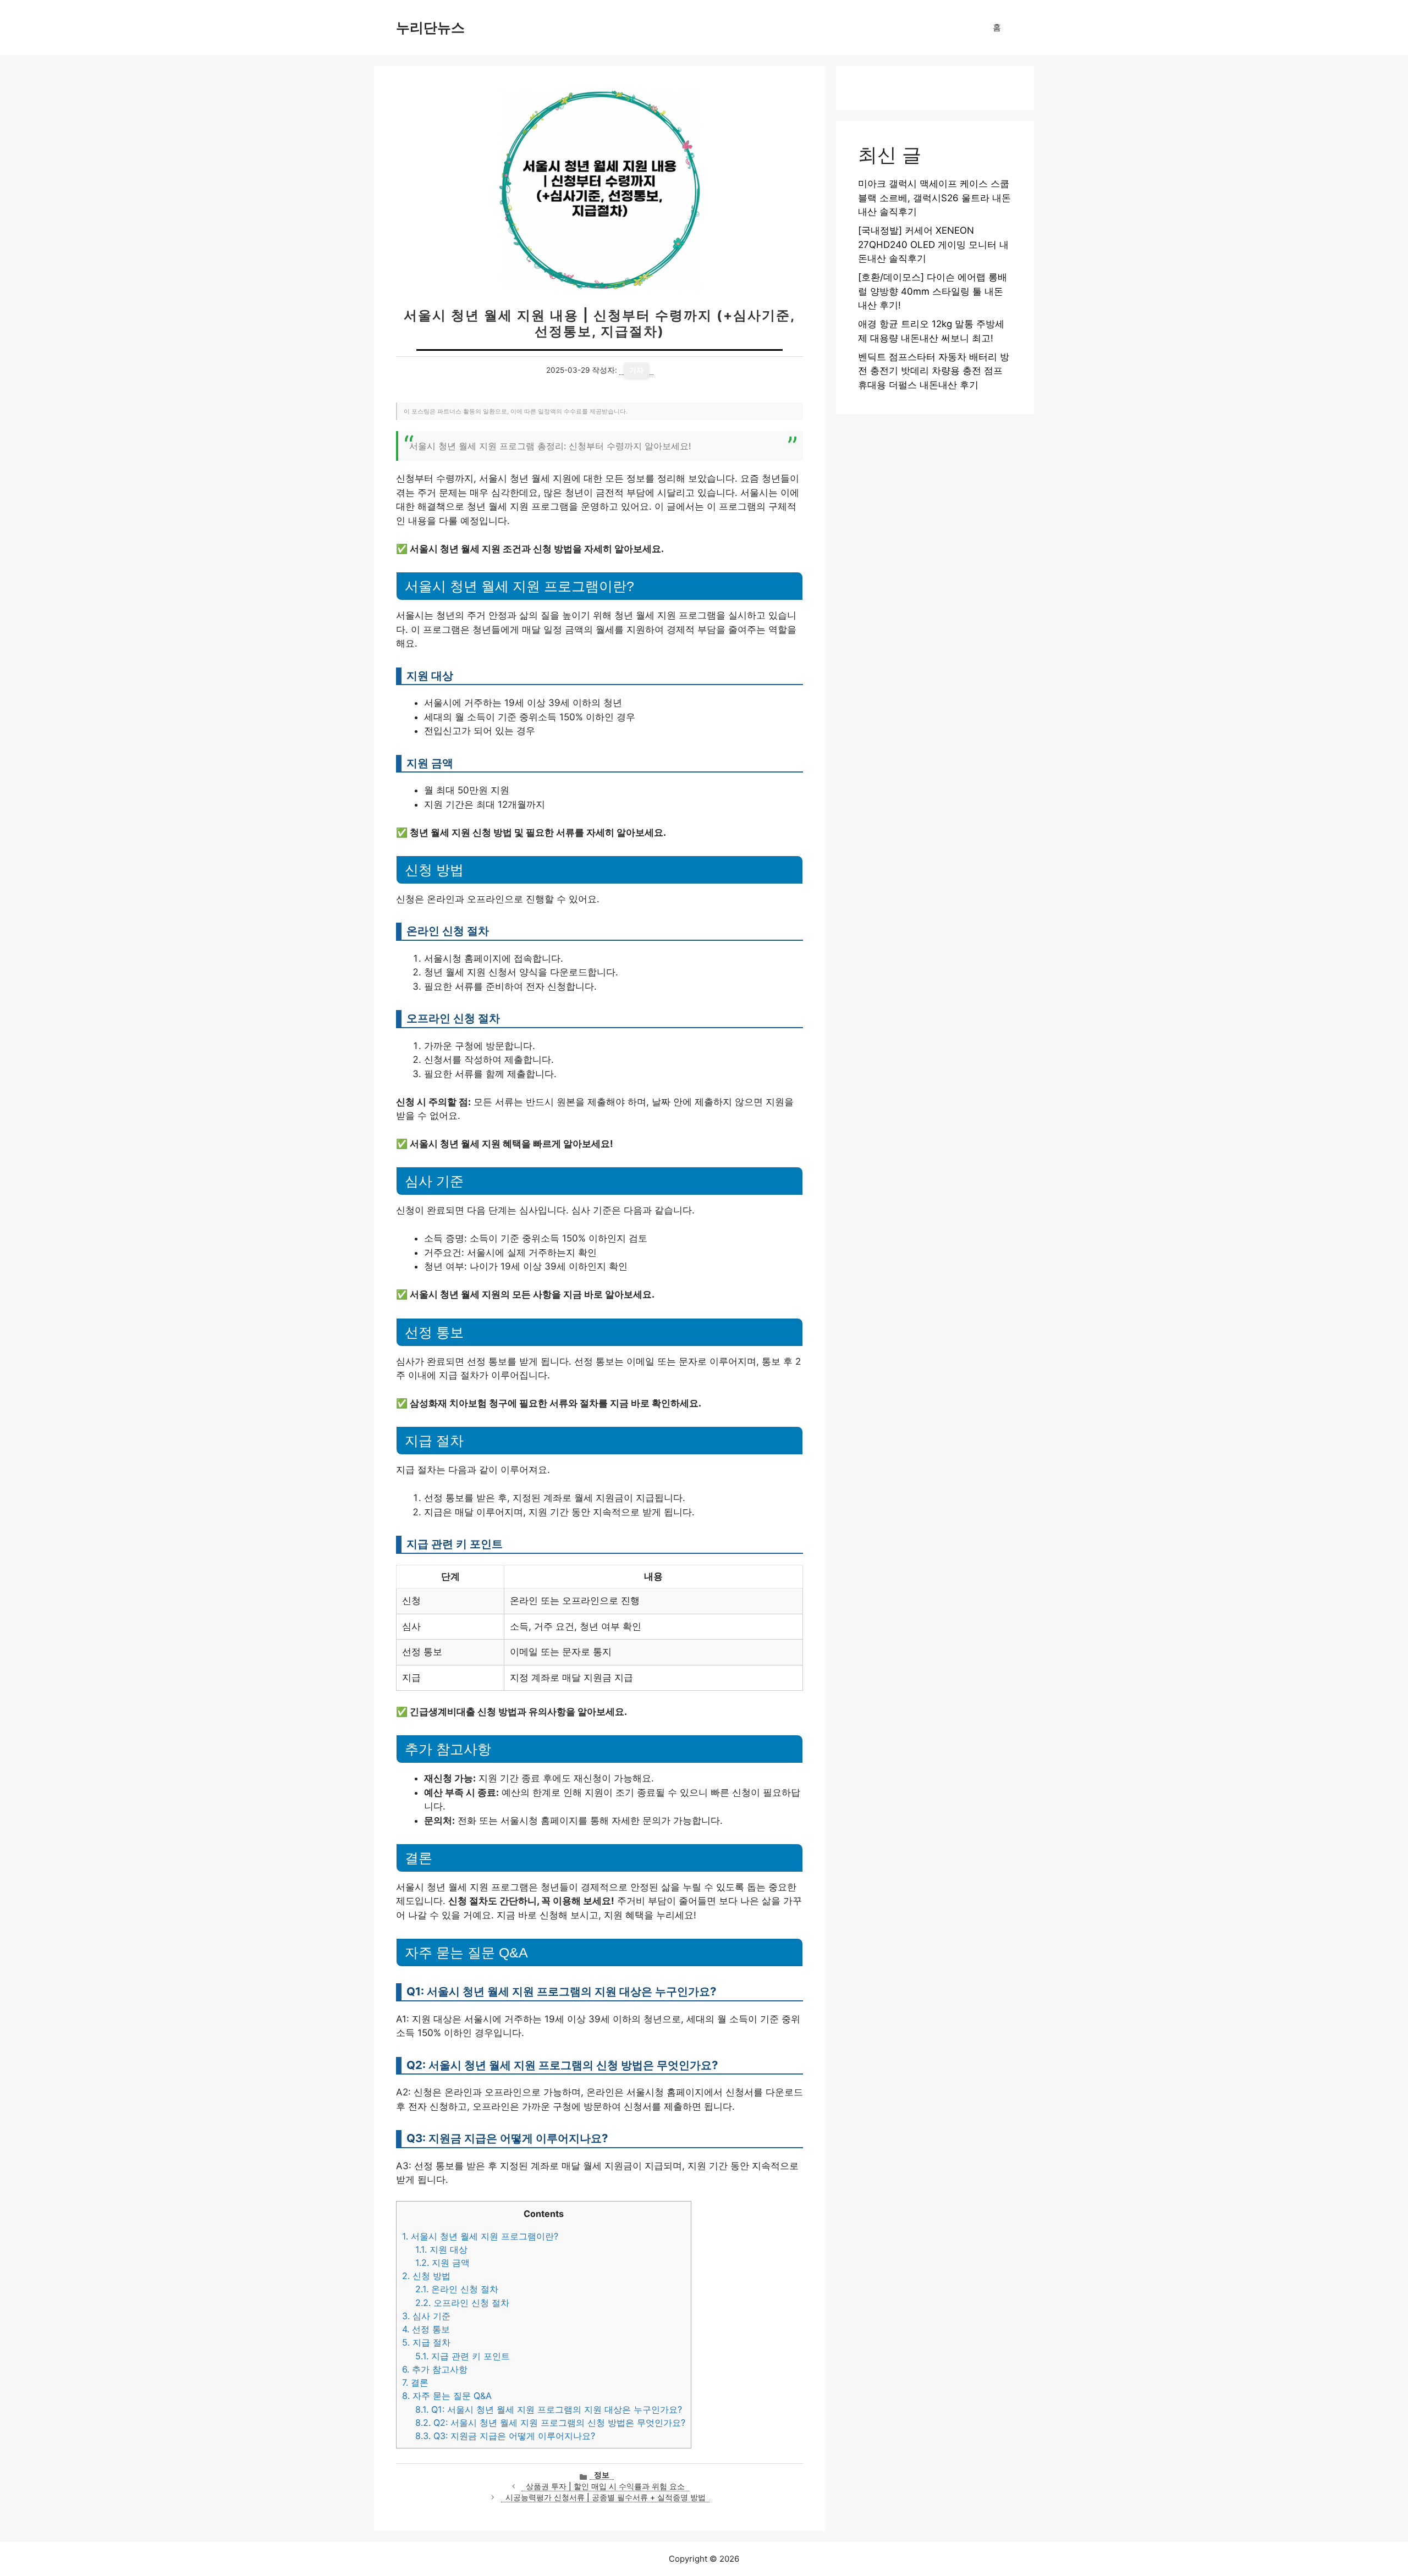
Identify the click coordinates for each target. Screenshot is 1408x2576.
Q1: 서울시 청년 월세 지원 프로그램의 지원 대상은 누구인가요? (549, 2409)
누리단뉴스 (430, 27)
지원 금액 (442, 2263)
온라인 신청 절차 (457, 2289)
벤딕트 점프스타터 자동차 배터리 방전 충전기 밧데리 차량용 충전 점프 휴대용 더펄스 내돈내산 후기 (934, 371)
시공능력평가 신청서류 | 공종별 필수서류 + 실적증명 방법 (606, 2497)
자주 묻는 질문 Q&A (447, 2396)
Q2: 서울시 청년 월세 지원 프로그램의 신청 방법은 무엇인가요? (550, 2423)
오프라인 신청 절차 (462, 2303)
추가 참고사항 (435, 2369)
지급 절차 (426, 2342)
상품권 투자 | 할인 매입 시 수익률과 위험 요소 (605, 2486)
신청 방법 (426, 2276)
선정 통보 (426, 2329)
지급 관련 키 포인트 (463, 2356)
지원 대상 (441, 2249)
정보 (602, 2475)
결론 (415, 2382)
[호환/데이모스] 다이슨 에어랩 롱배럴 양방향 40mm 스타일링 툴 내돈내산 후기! (933, 291)
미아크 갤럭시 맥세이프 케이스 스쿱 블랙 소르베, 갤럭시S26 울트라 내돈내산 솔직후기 (934, 198)
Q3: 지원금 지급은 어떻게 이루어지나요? (505, 2436)
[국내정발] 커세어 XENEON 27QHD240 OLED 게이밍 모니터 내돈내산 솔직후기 (933, 244)
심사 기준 (426, 2316)
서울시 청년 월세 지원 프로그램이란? (480, 2236)
